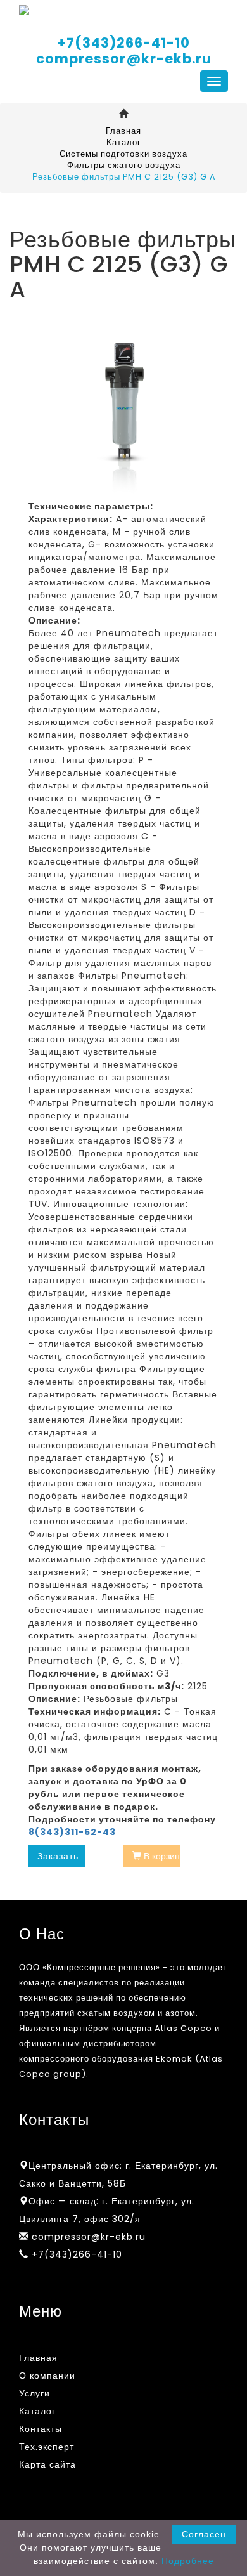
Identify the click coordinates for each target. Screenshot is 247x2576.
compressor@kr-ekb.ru (124, 59)
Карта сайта (47, 2464)
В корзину (161, 1856)
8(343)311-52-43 (72, 1832)
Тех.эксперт (47, 2447)
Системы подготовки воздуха (123, 154)
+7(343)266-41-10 (124, 43)
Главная (123, 131)
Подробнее (188, 2561)
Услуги (35, 2393)
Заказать (58, 1856)
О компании (47, 2376)
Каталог (124, 142)
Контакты (41, 2429)
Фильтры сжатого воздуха (124, 165)
